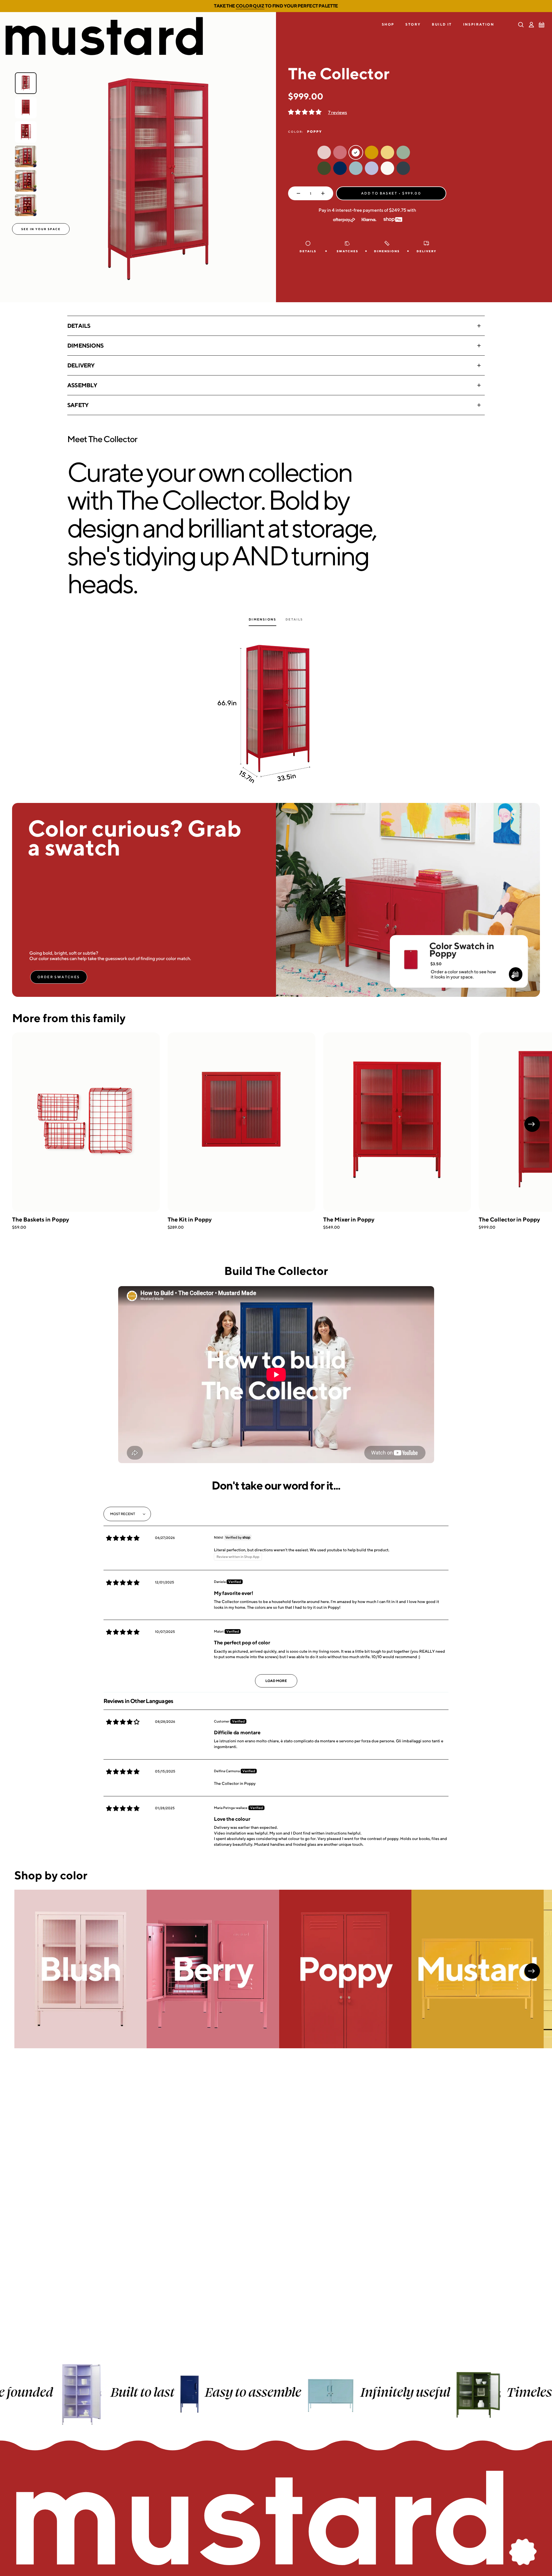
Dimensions (85, 345)
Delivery (81, 365)
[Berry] (213, 1969)
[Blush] (80, 1969)
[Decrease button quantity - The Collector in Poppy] (297, 193)
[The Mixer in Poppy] (397, 1122)
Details (79, 326)
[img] (123, 1538)
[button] (388, 25)
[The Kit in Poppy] (241, 1122)
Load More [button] (276, 1681)
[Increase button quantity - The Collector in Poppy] (324, 193)
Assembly (82, 385)
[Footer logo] (276, 2519)
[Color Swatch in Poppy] (411, 952)
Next (532, 1124)
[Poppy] (345, 1969)
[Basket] (542, 25)
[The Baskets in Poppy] (86, 1122)
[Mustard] (478, 1969)
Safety (78, 405)
